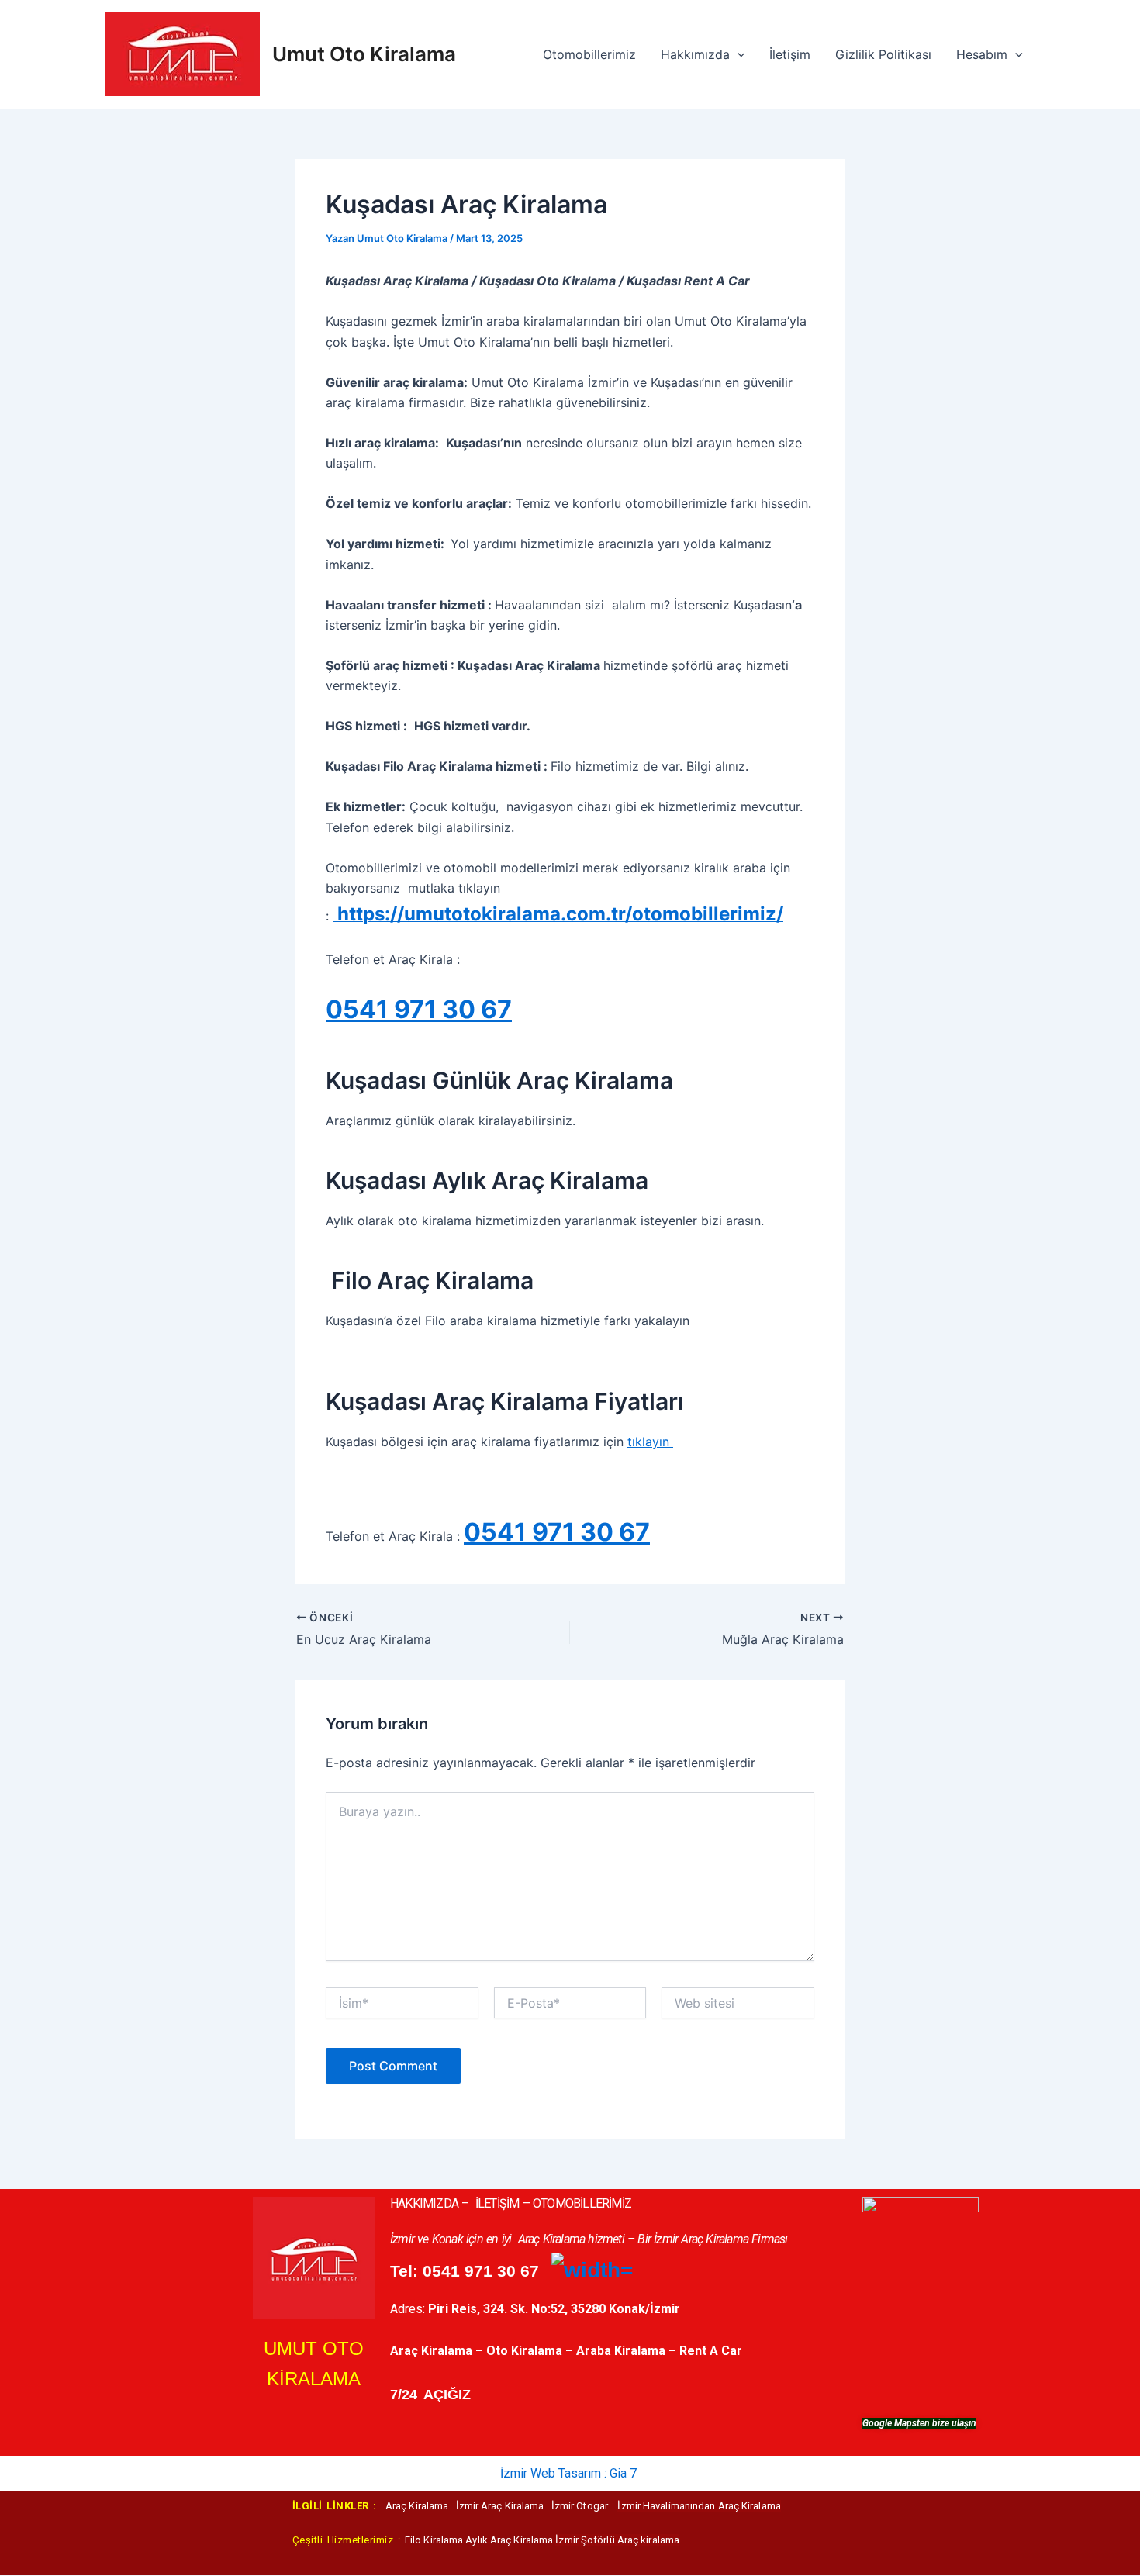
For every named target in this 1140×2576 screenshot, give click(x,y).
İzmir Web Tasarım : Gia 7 (568, 2473)
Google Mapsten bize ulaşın (919, 2423)
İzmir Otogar (581, 2506)
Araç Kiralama (421, 2506)
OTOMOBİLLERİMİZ (582, 2203)
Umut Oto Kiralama (364, 54)
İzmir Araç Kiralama (501, 2506)
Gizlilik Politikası (883, 54)
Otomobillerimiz (589, 54)
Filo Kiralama (435, 2540)
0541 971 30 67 (419, 1009)
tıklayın (650, 1442)
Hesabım (982, 54)
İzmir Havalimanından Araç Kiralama (699, 2506)
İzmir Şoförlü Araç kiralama (617, 2540)
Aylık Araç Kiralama (509, 2540)
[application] (738, 54)
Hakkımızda (695, 54)
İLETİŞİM (497, 2203)
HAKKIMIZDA (424, 2203)
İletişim (790, 54)
